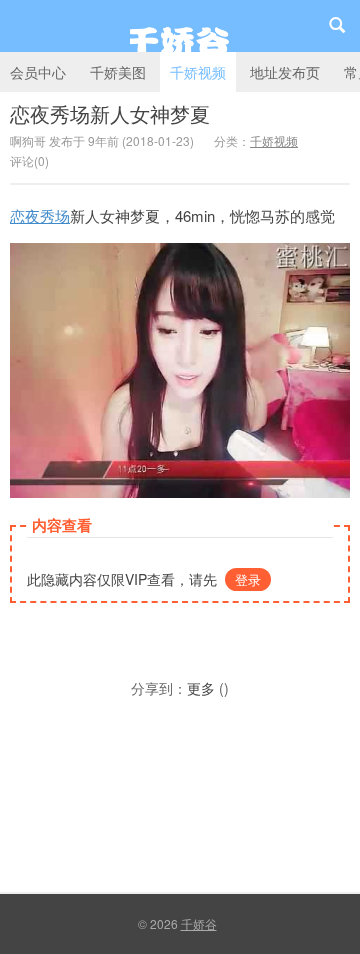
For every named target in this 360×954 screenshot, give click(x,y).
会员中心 (38, 72)
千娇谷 (180, 26)
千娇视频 (198, 72)
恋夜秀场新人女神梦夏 (110, 113)
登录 (248, 579)
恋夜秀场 (40, 215)
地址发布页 (285, 72)
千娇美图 (118, 72)
